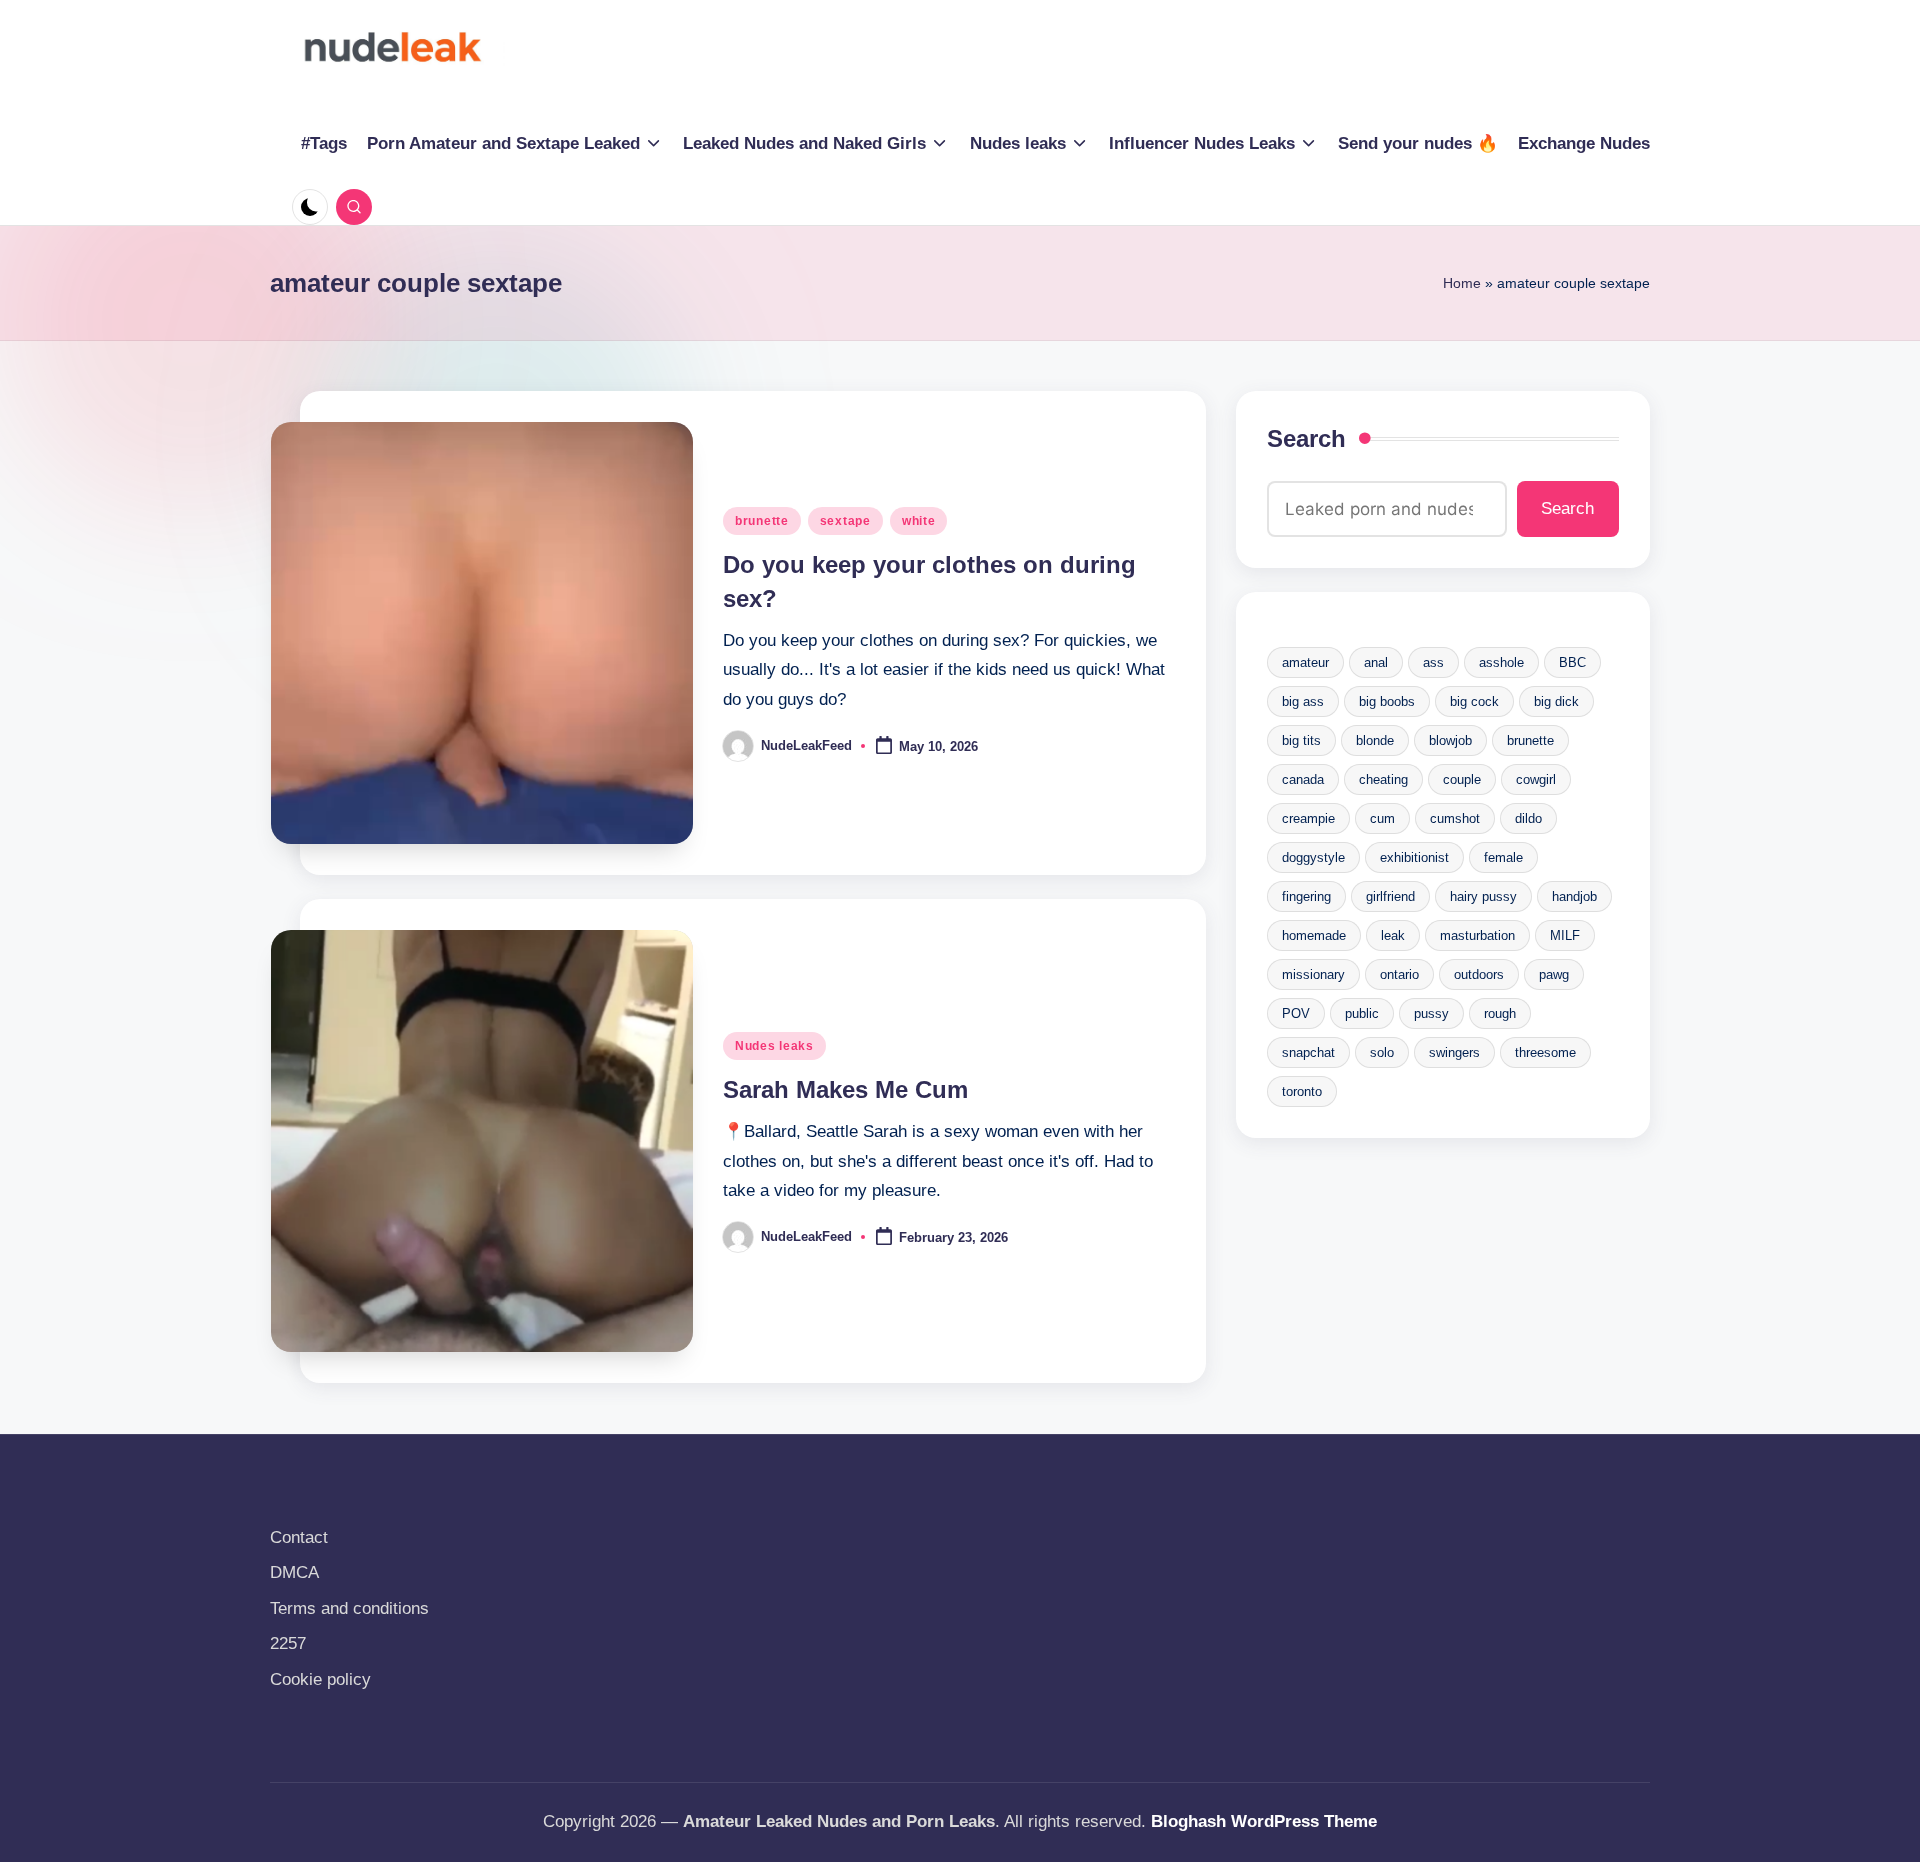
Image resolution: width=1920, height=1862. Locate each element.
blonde (1375, 740)
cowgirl (1536, 779)
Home (1462, 283)
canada (1303, 779)
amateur (1305, 662)
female (1503, 857)
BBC (1572, 662)
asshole (1501, 662)
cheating (1383, 779)
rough (1500, 1013)
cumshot (1455, 818)
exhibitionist (1414, 857)
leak (1393, 935)
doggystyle (1313, 857)
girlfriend (1390, 896)
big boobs (1387, 701)
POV (1296, 1013)
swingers (1454, 1052)
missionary (1313, 974)
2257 (288, 1643)
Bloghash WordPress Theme (1264, 1821)
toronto (1302, 1091)
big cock (1474, 701)
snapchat (1308, 1052)
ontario (1399, 974)
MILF (1565, 935)
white (919, 521)
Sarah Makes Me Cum (845, 1089)
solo (1382, 1052)
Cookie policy (320, 1679)
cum (1382, 818)
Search (1306, 438)
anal (1376, 662)
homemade (1314, 935)
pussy (1431, 1013)
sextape (845, 521)
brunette (762, 521)
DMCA (294, 1572)
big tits (1301, 740)
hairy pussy (1483, 896)
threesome (1545, 1052)
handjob (1574, 896)
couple (1462, 779)
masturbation (1477, 935)
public (1362, 1013)
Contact (299, 1537)
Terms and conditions (349, 1608)
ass (1433, 662)
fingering (1306, 896)
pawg (1554, 974)
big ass (1303, 701)
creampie (1308, 818)
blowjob (1450, 740)
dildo (1528, 818)
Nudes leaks (774, 1046)
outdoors (1479, 974)
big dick (1556, 701)
